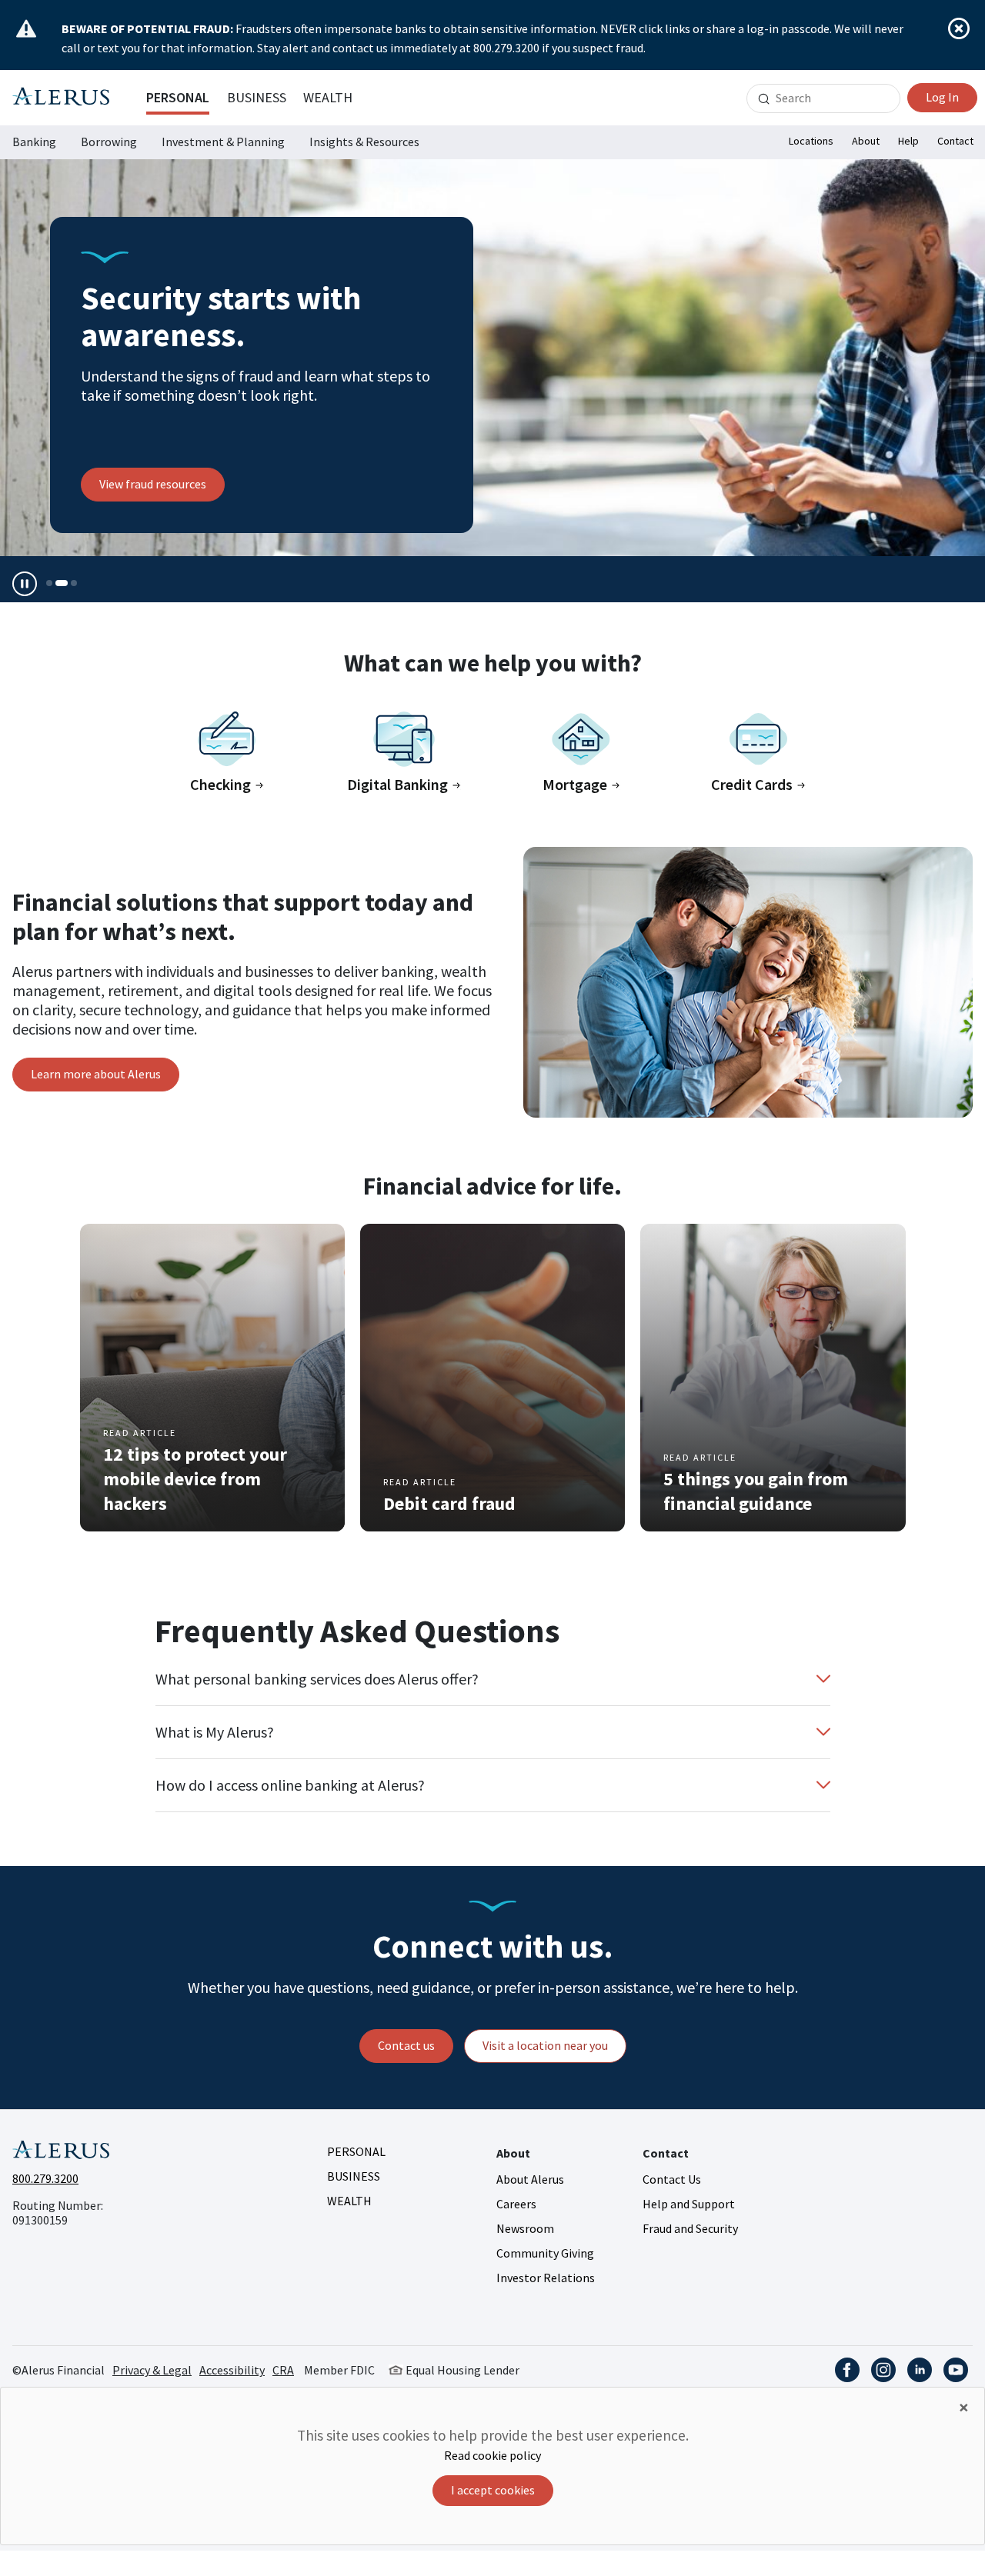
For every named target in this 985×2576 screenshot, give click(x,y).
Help (908, 141)
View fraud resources (153, 484)
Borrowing (109, 142)
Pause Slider (25, 584)
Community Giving (545, 2253)
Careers (516, 2204)
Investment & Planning (223, 142)
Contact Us (672, 2179)
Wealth (328, 97)
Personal (178, 97)
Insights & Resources (364, 142)
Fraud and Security (690, 2228)
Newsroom (525, 2228)
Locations (811, 141)
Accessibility (232, 2370)
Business (257, 97)
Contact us (406, 2045)
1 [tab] (49, 583)
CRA (283, 2370)
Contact (955, 141)
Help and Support (689, 2204)
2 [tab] (62, 583)
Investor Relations (546, 2278)
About (866, 141)
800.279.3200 (45, 2178)
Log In (942, 97)
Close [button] (959, 28)
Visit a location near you (545, 2045)
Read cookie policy (492, 2455)
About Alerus (530, 2179)
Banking (34, 142)
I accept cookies (493, 2490)
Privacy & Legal (152, 2370)
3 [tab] (74, 583)
